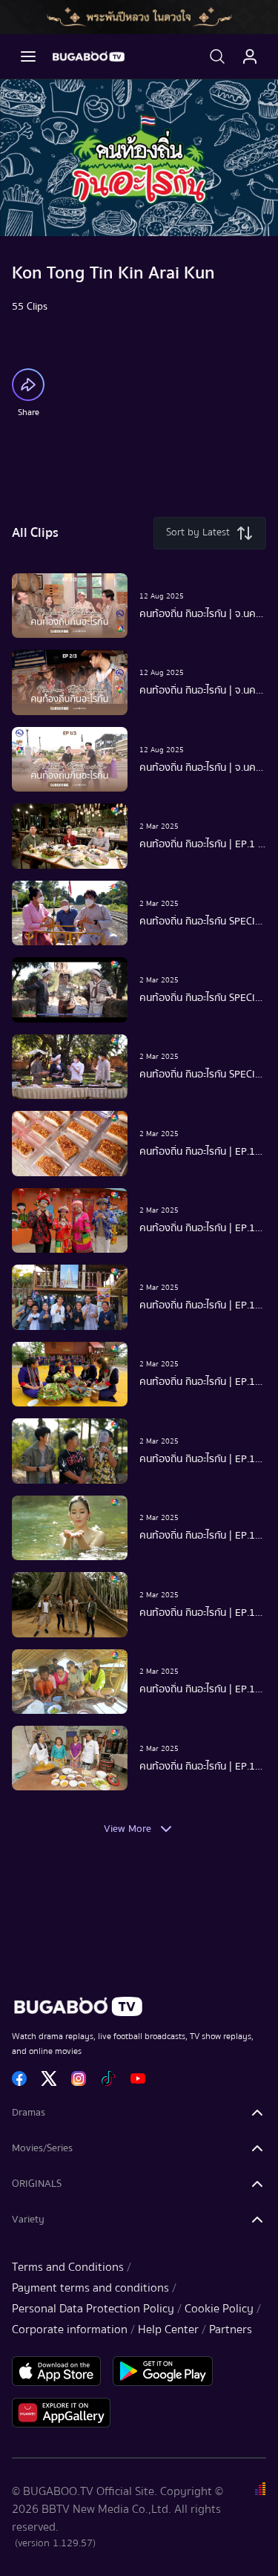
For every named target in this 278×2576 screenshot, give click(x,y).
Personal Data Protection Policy (93, 2309)
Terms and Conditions (68, 2267)
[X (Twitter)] (49, 2078)
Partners (231, 2329)
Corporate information (70, 2329)
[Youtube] (138, 2078)
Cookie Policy (219, 2309)
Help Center (168, 2329)
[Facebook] (19, 2078)
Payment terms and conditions (90, 2288)
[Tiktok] (108, 2078)
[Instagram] (79, 2078)
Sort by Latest (198, 532)
